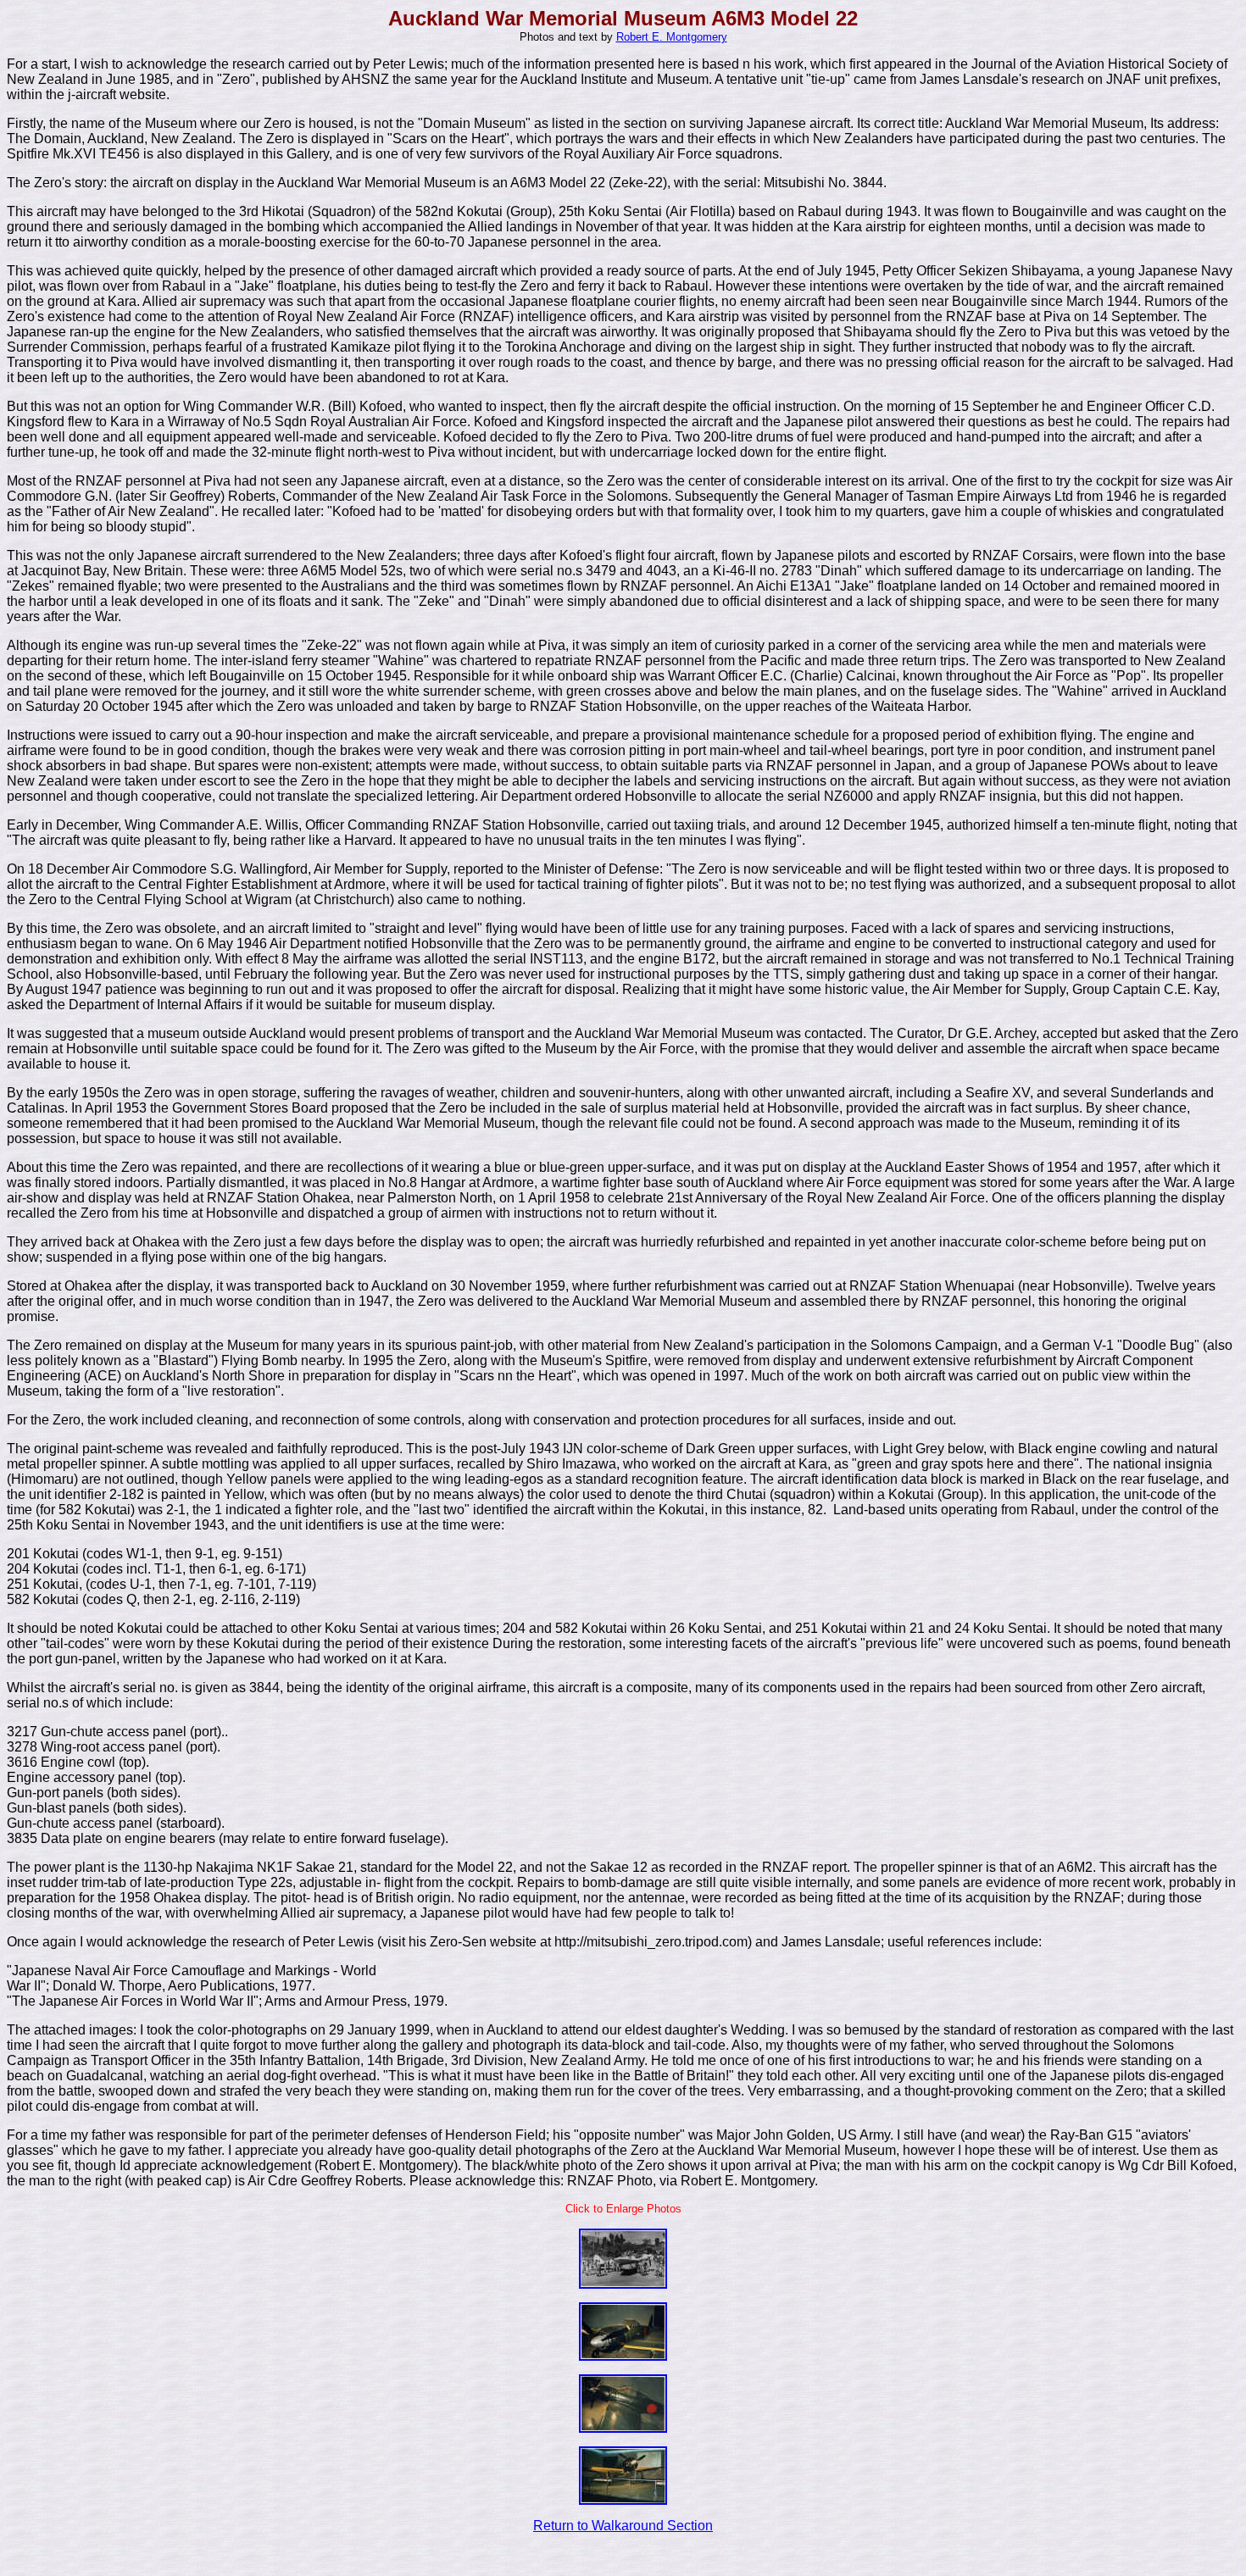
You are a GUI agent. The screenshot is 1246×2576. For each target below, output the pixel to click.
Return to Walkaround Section (623, 2526)
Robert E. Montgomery (672, 37)
